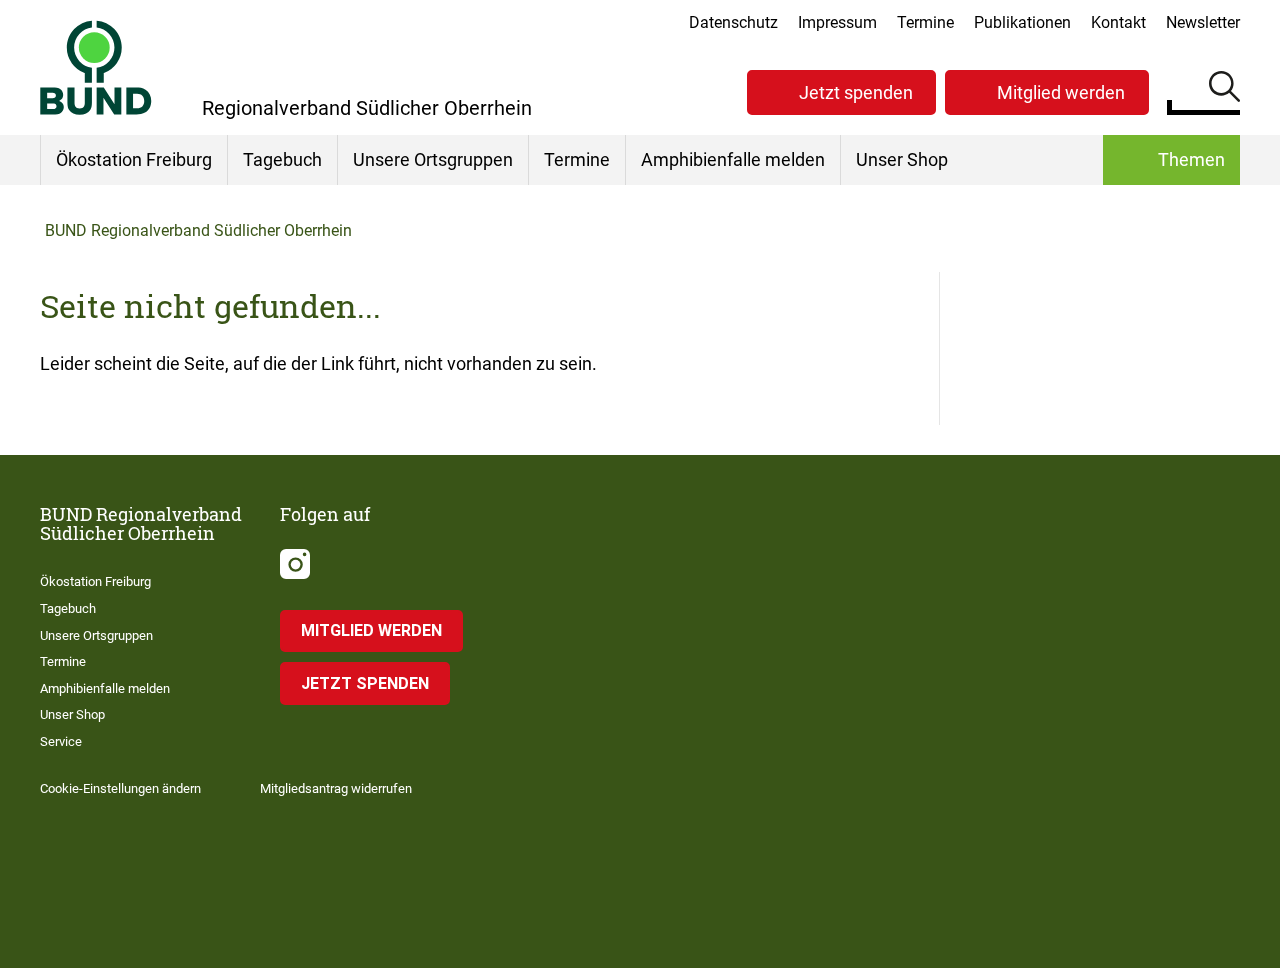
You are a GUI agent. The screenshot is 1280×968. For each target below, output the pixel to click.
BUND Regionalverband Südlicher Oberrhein (198, 230)
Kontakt (1118, 22)
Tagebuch (282, 159)
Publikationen (1022, 22)
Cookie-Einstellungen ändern (120, 788)
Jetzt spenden (856, 92)
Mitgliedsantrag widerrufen (336, 788)
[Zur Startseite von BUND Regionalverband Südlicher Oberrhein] (96, 67)
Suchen (1224, 90)
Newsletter (1203, 22)
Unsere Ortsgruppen (433, 159)
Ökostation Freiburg (134, 159)
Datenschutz (733, 22)
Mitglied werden (1061, 92)
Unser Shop (902, 159)
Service (61, 741)
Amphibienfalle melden (733, 159)
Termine (925, 22)
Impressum (837, 22)
